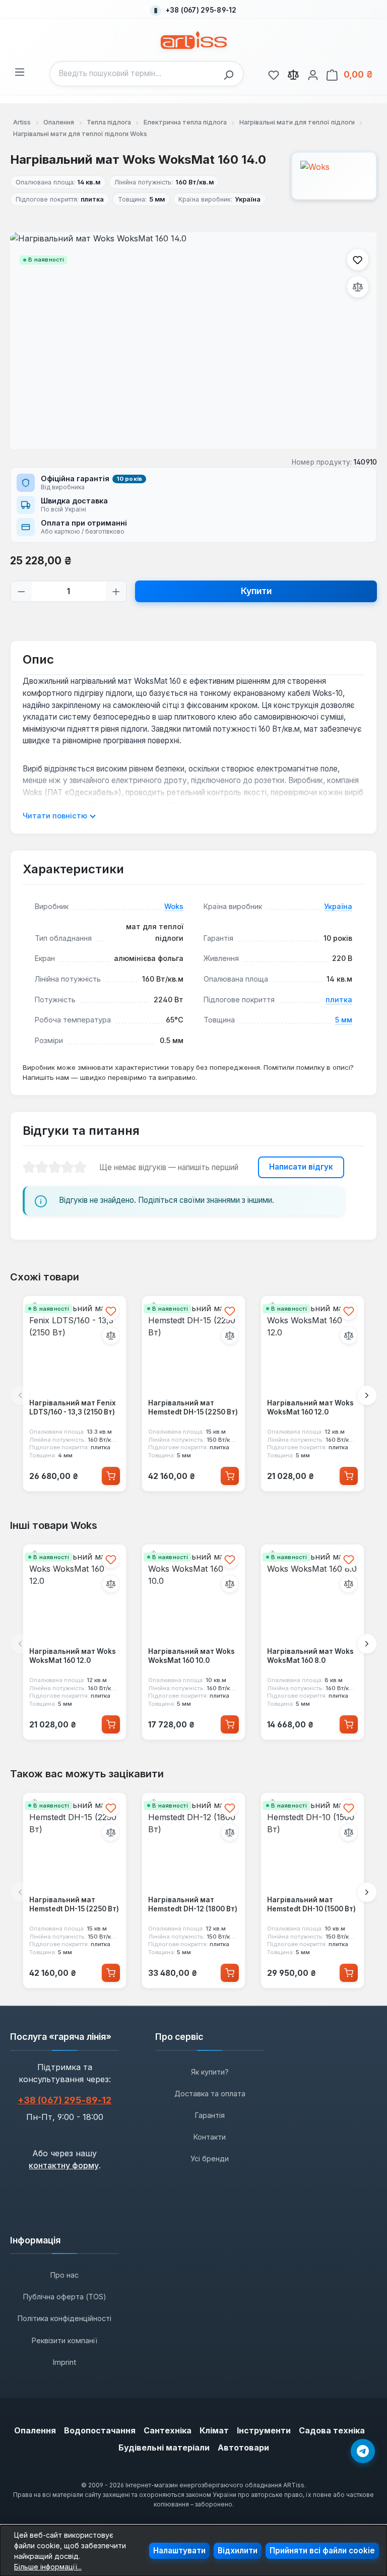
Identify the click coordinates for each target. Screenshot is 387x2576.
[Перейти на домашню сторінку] (194, 40)
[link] (274, 74)
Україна (338, 906)
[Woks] (334, 176)
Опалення (35, 2430)
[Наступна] (367, 1395)
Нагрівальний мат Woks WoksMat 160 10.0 (191, 1656)
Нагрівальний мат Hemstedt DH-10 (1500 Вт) (311, 1904)
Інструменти (264, 2430)
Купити (256, 591)
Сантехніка (168, 2430)
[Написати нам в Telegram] (363, 2451)
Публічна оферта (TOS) (65, 2297)
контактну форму (64, 2165)
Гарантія (210, 2115)
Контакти (210, 2137)
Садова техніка (332, 2430)
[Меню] (20, 71)
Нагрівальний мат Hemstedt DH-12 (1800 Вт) (193, 1904)
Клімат (214, 2430)
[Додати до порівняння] (358, 287)
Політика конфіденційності (64, 2318)
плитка (339, 1000)
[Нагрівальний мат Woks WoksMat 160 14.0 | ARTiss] (193, 341)
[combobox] (134, 74)
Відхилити (238, 2551)
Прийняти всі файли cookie (322, 2551)
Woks (174, 906)
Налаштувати (179, 2551)
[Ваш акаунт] (313, 74)
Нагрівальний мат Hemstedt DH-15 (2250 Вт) (193, 1407)
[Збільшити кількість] (116, 591)
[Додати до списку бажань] (358, 260)
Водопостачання (100, 2430)
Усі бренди (210, 2159)
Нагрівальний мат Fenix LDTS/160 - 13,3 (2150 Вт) (73, 1407)
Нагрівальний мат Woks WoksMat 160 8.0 (310, 1656)
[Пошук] (231, 74)
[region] (193, 341)
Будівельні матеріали (164, 2448)
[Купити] (111, 1476)
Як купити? (210, 2072)
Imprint (64, 2362)
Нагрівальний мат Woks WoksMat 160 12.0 (310, 1407)
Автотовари (243, 2448)
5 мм (344, 1020)
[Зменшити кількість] (21, 591)
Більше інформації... (48, 2567)
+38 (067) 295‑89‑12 (64, 2100)
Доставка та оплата (210, 2094)
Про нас (64, 2275)
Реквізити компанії (64, 2340)
